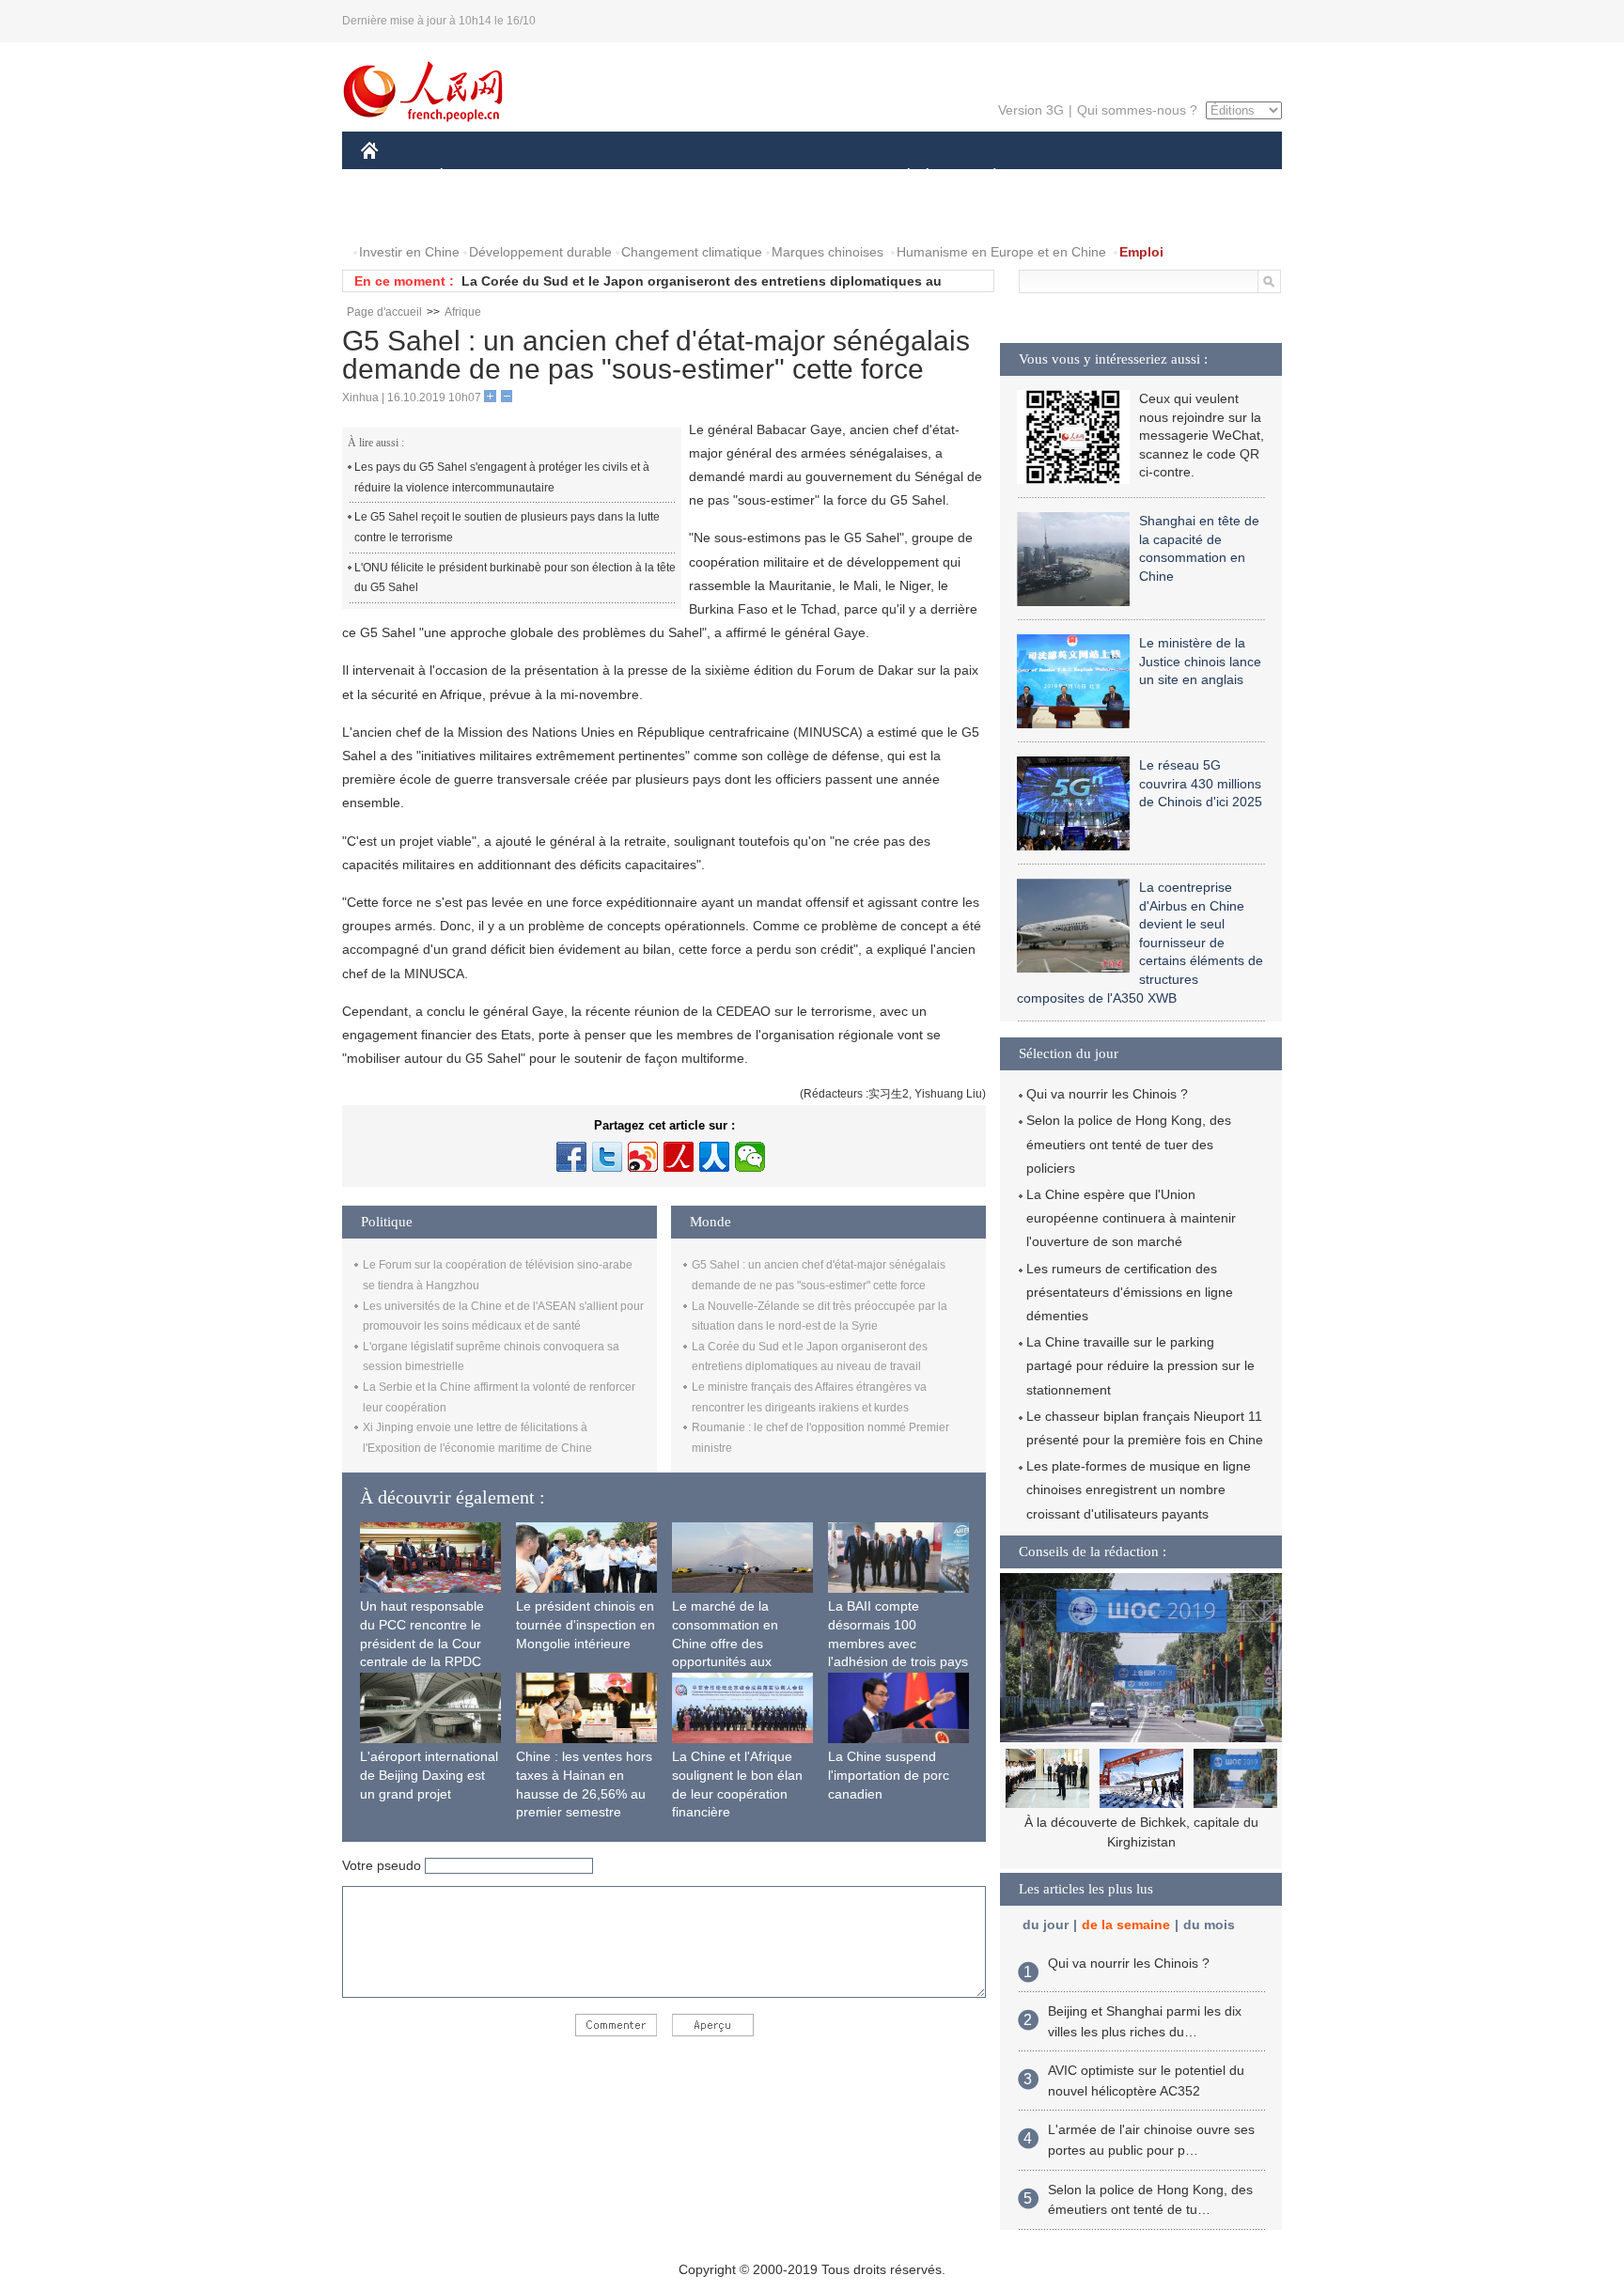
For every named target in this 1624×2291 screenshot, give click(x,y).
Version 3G (1031, 110)
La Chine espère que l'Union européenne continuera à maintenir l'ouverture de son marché (1131, 1218)
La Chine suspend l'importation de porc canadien (889, 1775)
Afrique (463, 312)
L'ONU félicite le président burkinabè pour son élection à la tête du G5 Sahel (515, 578)
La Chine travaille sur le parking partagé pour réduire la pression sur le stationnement (1140, 1365)
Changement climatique (692, 252)
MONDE (564, 177)
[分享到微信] (750, 1157)
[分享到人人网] (714, 1157)
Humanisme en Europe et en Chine (1001, 252)
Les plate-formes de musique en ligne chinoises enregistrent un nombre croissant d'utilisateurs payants (1139, 1489)
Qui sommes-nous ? (1137, 110)
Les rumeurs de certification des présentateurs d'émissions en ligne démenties (1130, 1292)
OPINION (402, 215)
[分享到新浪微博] (643, 1157)
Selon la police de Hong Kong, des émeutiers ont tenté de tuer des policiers (1129, 1144)
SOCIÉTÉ (900, 177)
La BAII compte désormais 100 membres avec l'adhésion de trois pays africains (898, 1643)
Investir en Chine (409, 252)
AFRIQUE (644, 177)
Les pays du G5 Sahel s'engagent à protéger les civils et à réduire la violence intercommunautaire (502, 477)
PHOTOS (482, 215)
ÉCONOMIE (476, 177)
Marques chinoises (828, 252)
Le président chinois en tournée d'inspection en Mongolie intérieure (586, 1624)
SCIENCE (728, 177)
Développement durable (540, 252)
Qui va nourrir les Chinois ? (1107, 1094)
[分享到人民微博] (679, 1157)
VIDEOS (559, 215)
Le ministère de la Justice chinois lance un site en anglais (1200, 661)
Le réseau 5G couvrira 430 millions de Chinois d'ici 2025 (1201, 783)
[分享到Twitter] (607, 1157)
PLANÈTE (984, 177)
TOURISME (1142, 177)
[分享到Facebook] (571, 1157)
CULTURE (814, 177)
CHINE (394, 177)
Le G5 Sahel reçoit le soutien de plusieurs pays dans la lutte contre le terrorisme (507, 527)
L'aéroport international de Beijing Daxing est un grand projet (429, 1775)
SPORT (1061, 177)
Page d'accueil (384, 312)
